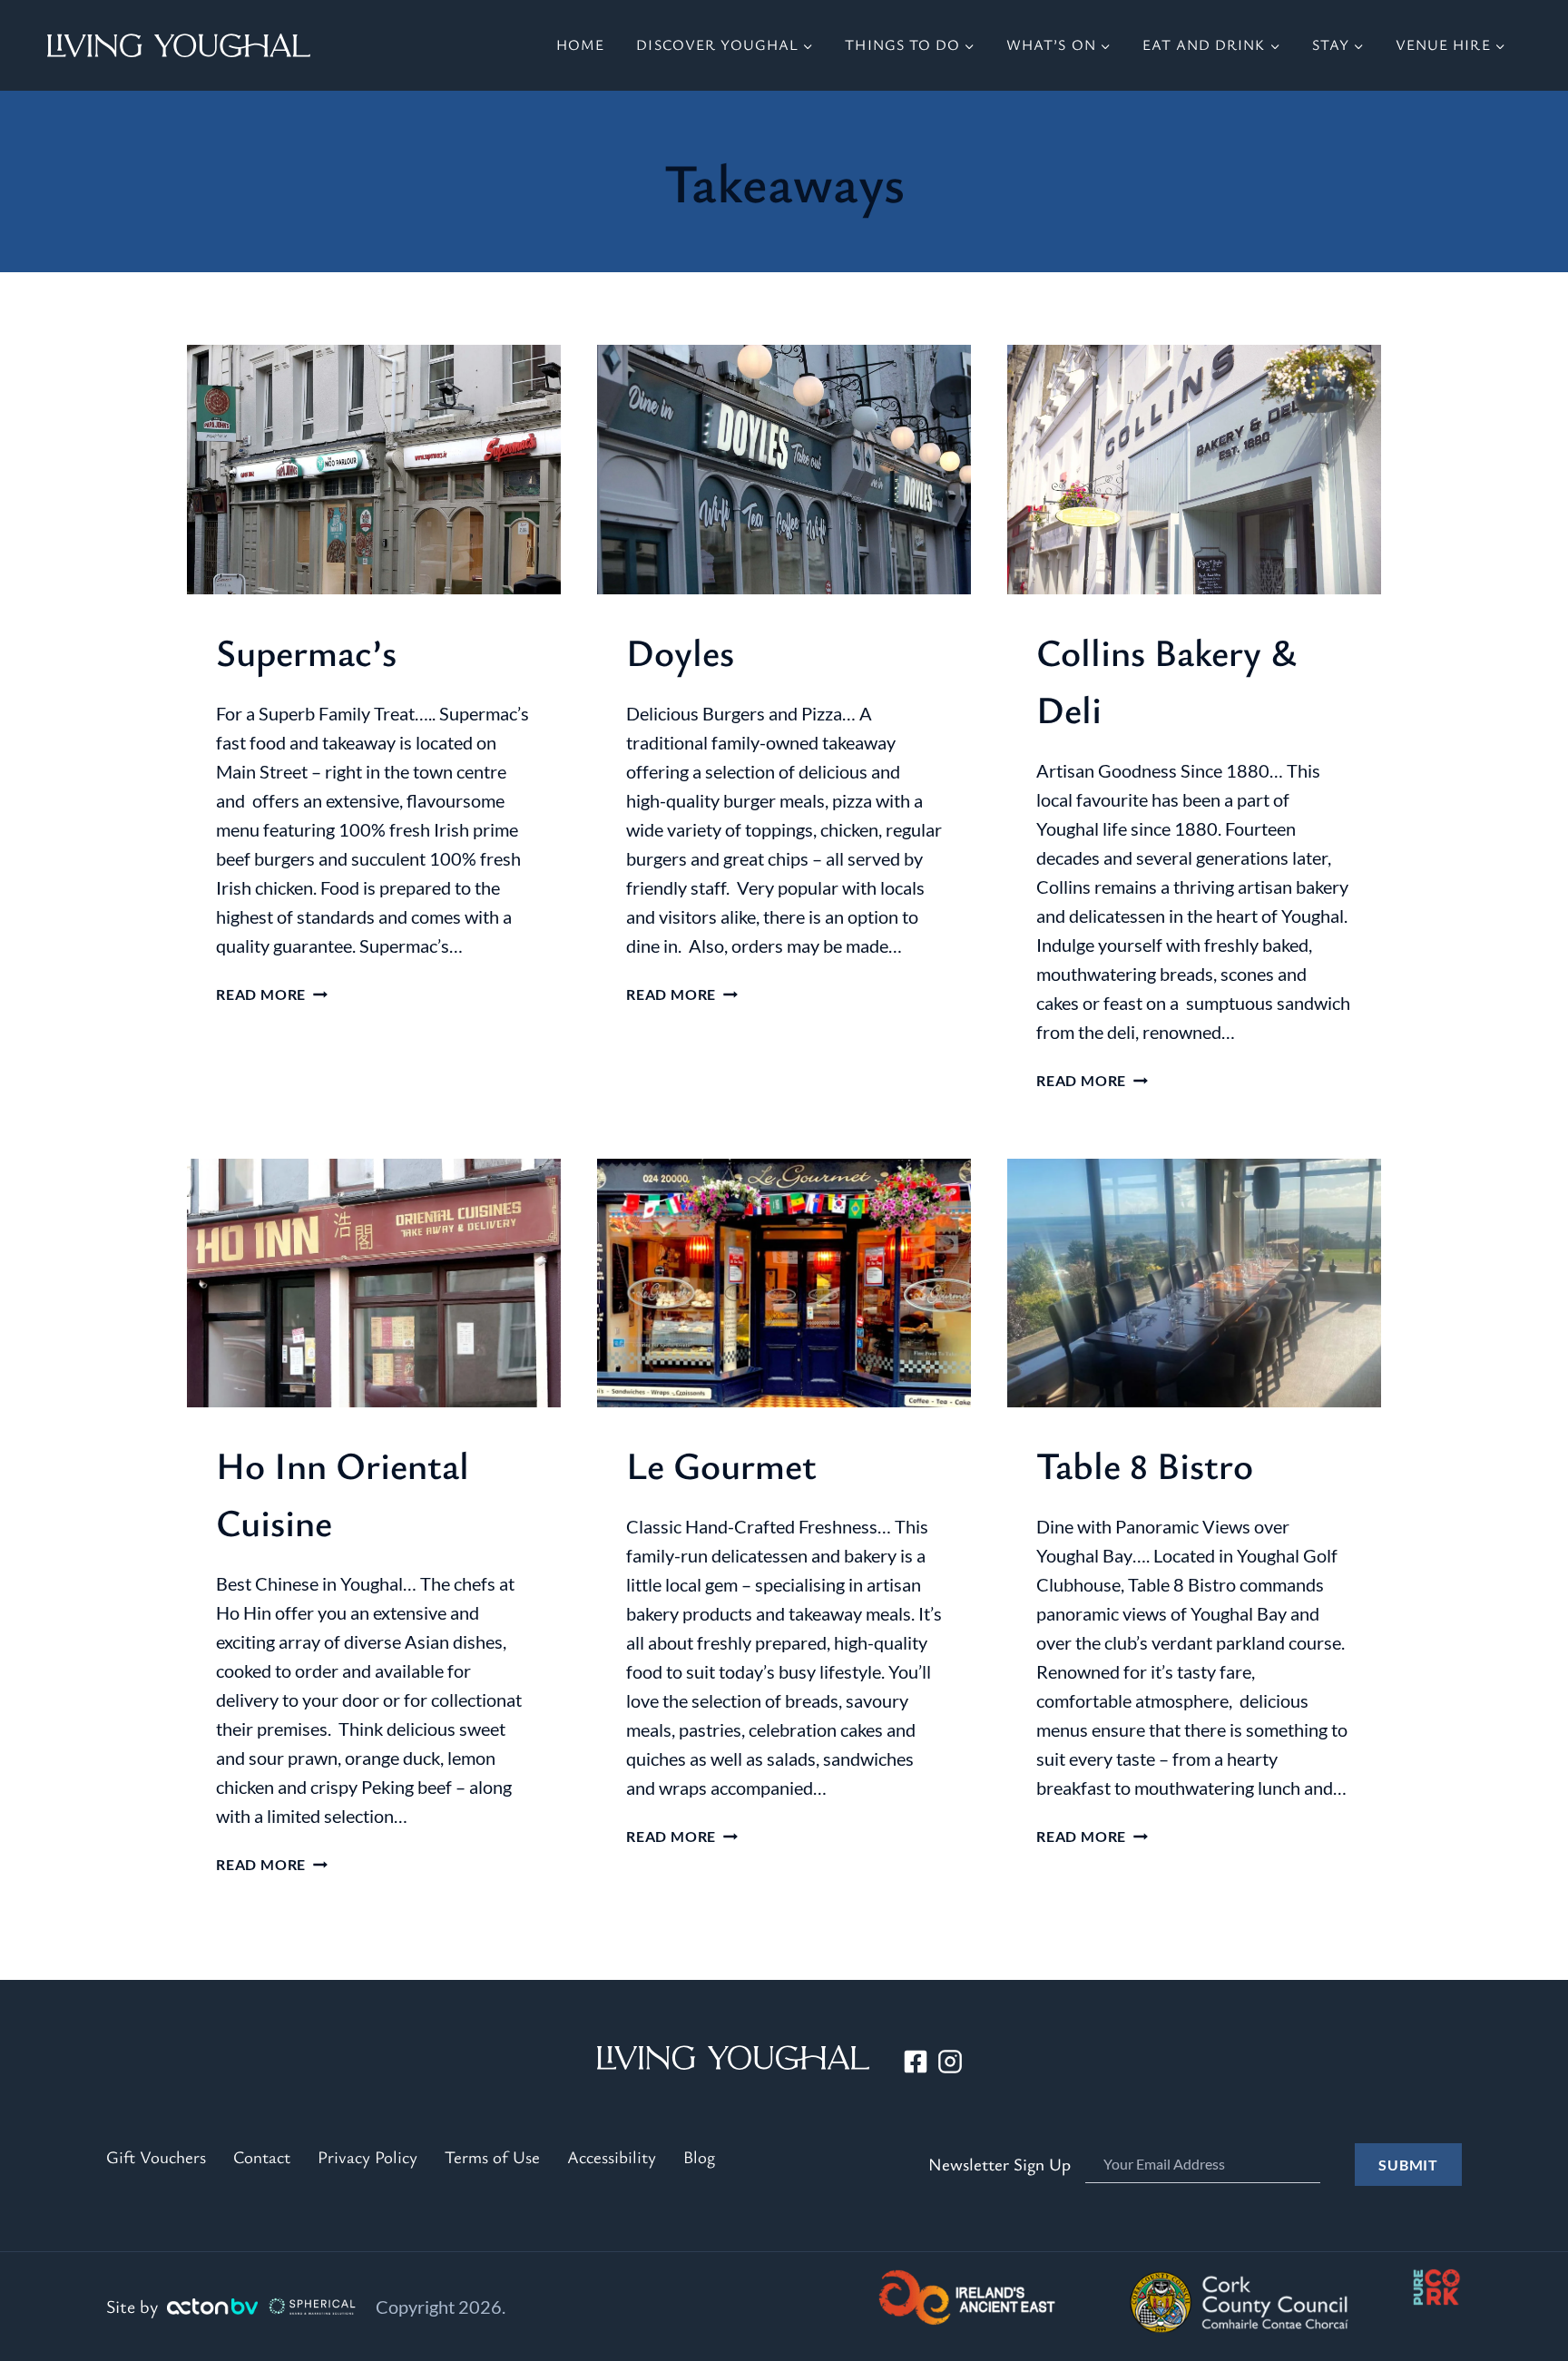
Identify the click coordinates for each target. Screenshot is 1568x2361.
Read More (272, 994)
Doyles (680, 651)
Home (580, 44)
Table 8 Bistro (1145, 1465)
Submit (1408, 2165)
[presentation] (374, 470)
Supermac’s (306, 651)
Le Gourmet (721, 1465)
